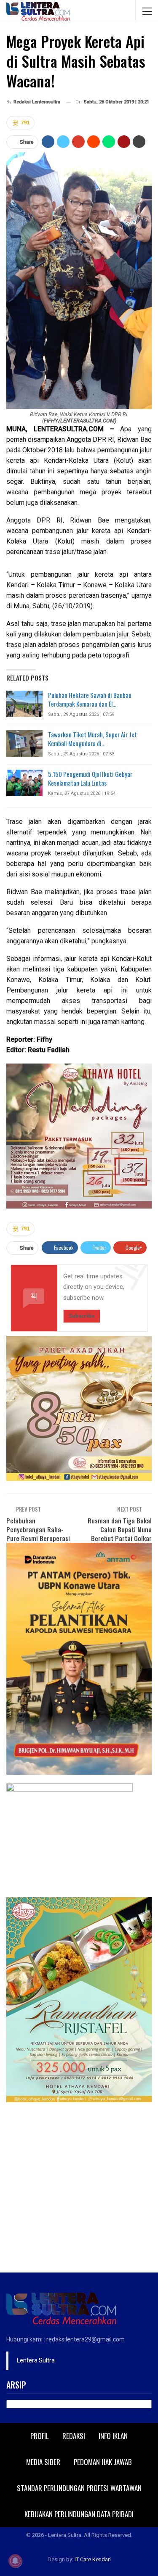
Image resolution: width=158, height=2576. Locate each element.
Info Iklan (113, 2436)
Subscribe (82, 1316)
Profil (40, 2436)
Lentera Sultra (36, 2360)
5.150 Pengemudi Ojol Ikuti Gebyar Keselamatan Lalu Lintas (90, 778)
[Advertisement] (79, 2189)
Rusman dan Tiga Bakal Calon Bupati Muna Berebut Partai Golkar (120, 1529)
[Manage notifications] (15, 2561)
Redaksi (74, 2436)
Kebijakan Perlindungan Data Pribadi (79, 2514)
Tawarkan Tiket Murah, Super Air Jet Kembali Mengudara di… (92, 739)
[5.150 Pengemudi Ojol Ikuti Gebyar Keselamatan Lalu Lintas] (24, 783)
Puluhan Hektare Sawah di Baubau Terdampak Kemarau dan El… (90, 699)
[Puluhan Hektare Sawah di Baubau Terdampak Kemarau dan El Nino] (24, 704)
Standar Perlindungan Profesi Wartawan (79, 2488)
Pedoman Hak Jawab (103, 2462)
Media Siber (43, 2462)
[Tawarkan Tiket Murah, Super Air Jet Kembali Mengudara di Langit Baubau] (24, 744)
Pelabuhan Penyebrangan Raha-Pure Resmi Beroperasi (38, 1529)
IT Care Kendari (93, 2559)
